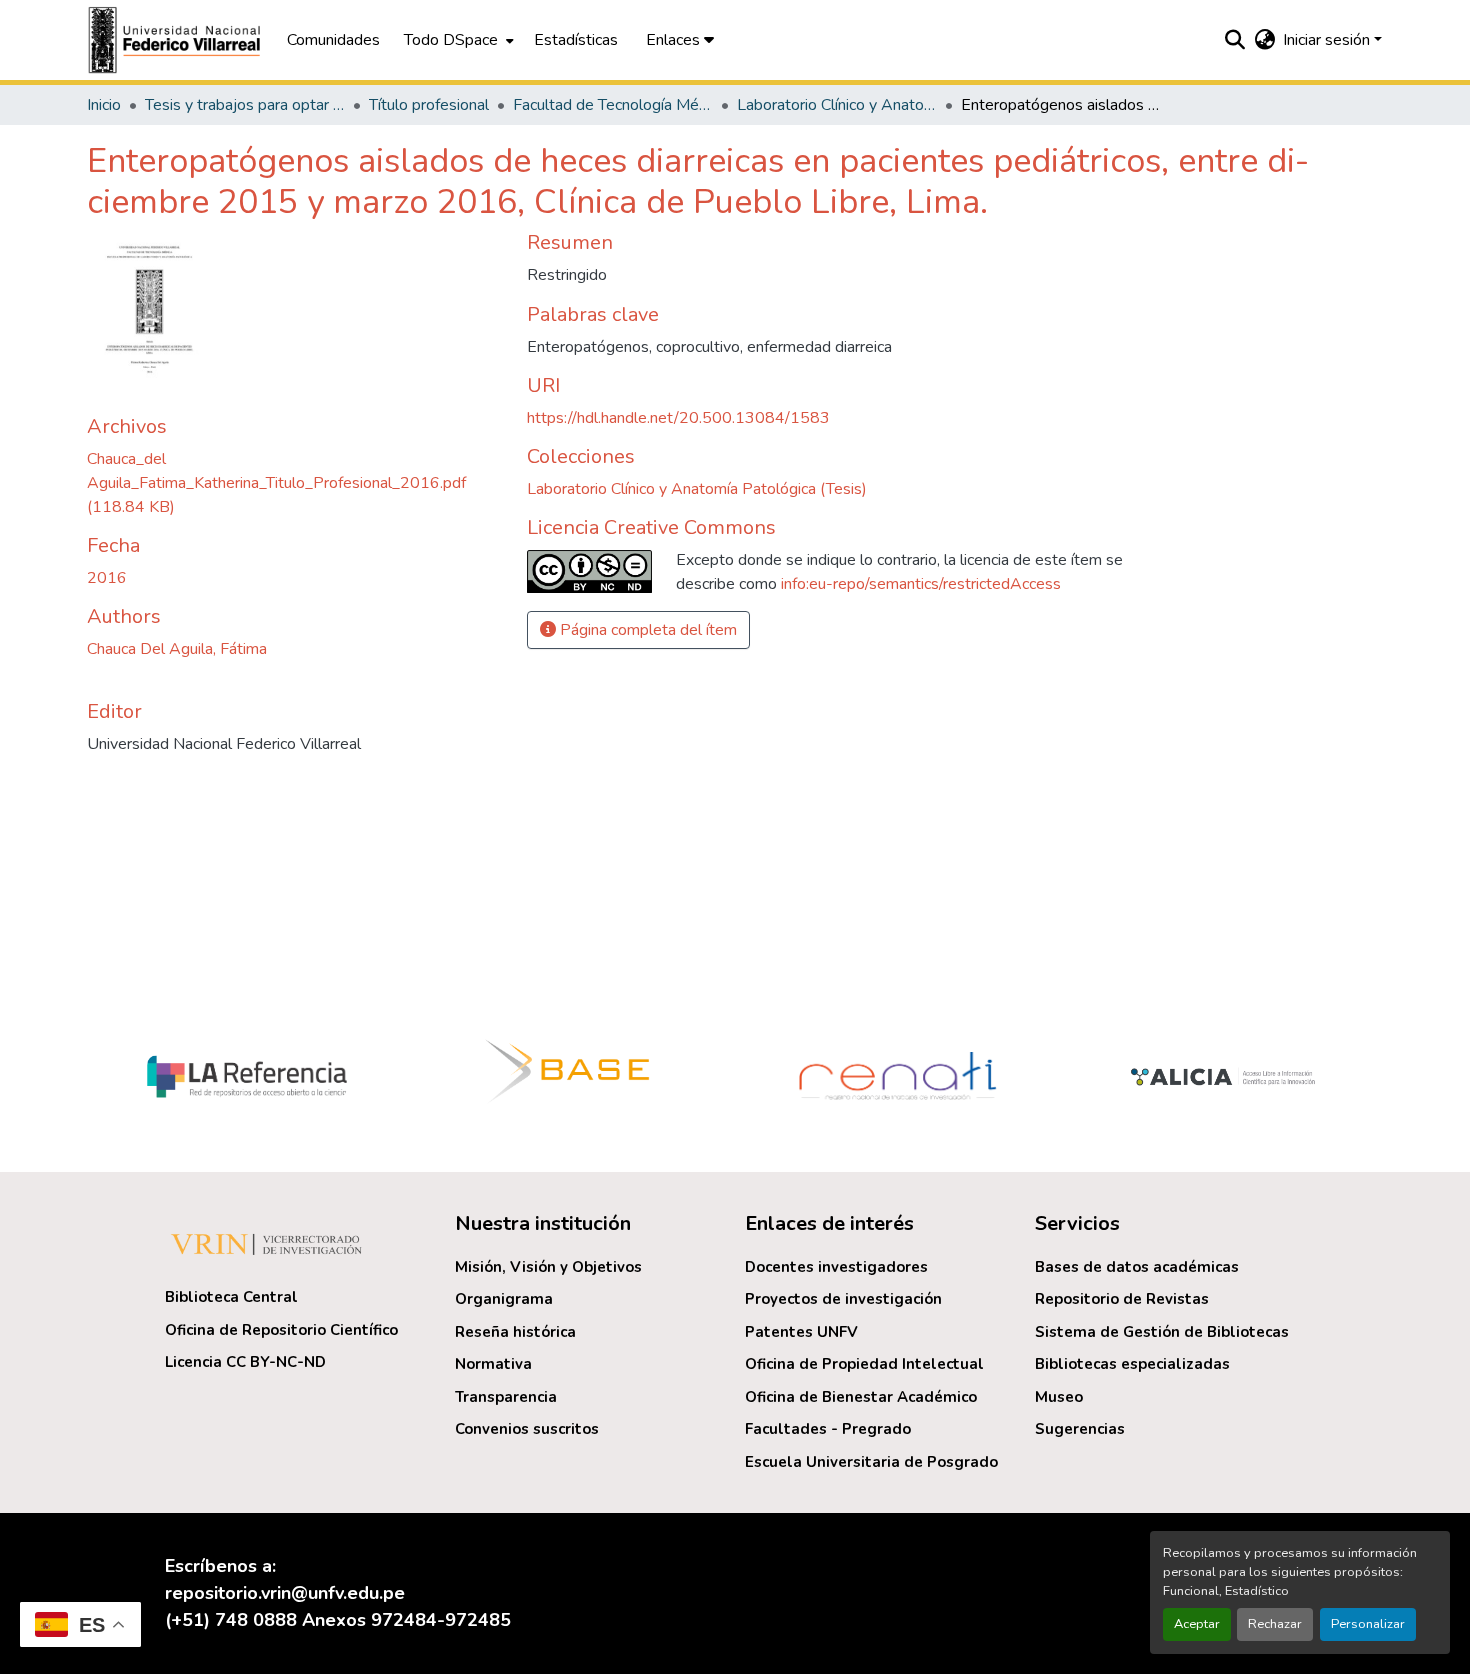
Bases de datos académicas (1137, 1267)
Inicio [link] (104, 105)
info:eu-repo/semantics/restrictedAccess (921, 584)
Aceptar (1197, 1624)
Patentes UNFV (801, 1332)
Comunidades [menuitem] (333, 40)
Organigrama (504, 1299)
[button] (177, 40)
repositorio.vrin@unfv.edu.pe (285, 1593)
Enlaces (675, 40)
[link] (295, 483)
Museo (1059, 1397)
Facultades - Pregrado (828, 1429)
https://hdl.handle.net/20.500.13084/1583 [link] (678, 418)
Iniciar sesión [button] (1328, 40)
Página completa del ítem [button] (646, 630)
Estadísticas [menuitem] (576, 40)
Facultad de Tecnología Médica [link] (613, 105)
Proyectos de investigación (843, 1299)
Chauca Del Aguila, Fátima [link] (177, 649)
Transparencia (506, 1397)
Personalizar (1368, 1624)
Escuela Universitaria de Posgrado (871, 1462)
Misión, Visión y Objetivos (548, 1267)
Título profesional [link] (429, 105)
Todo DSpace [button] (451, 40)
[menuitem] (457, 40)
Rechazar (1275, 1624)
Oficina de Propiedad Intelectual (864, 1364)
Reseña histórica (515, 1332)
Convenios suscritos (527, 1429)
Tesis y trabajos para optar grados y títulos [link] (245, 105)
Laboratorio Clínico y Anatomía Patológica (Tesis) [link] (837, 105)
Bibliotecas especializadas (1132, 1364)
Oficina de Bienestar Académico (861, 1397)
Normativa (493, 1364)
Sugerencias (1080, 1429)
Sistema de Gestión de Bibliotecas (1162, 1332)
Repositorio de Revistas (1122, 1299)
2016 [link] (107, 578)
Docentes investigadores (836, 1267)
